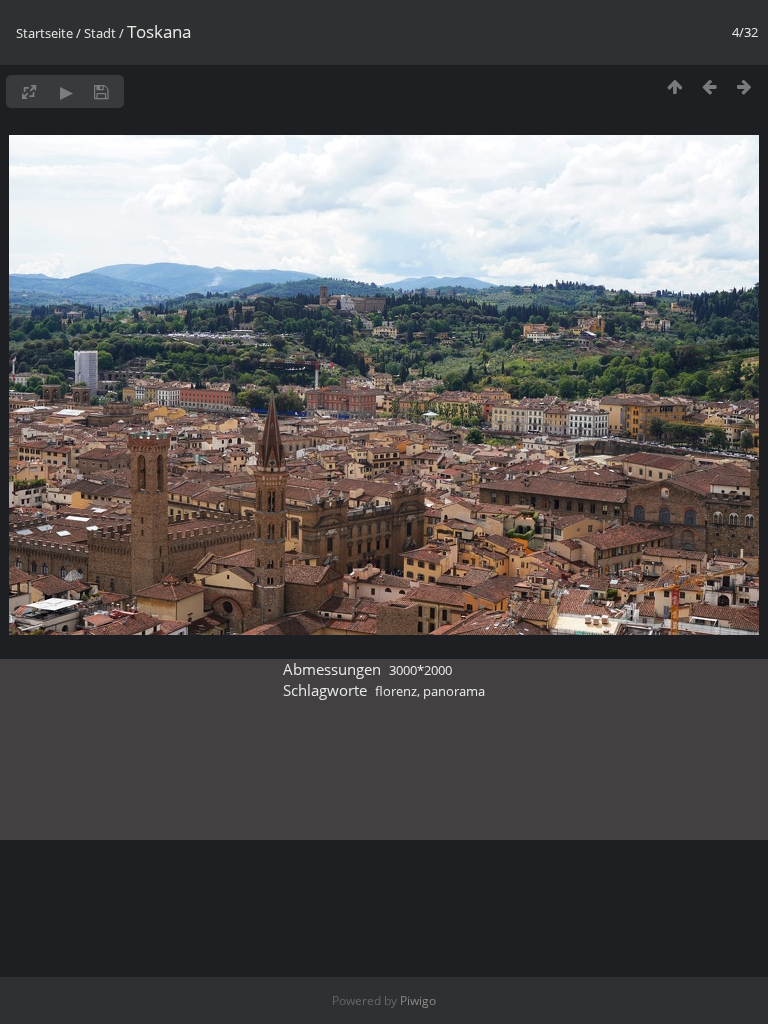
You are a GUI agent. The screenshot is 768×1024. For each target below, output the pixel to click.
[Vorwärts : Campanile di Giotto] (744, 86)
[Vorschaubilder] (674, 86)
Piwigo (418, 1000)
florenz (396, 691)
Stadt (100, 33)
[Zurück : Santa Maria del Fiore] (709, 86)
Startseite (44, 33)
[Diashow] (66, 91)
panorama (454, 691)
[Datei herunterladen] (101, 91)
